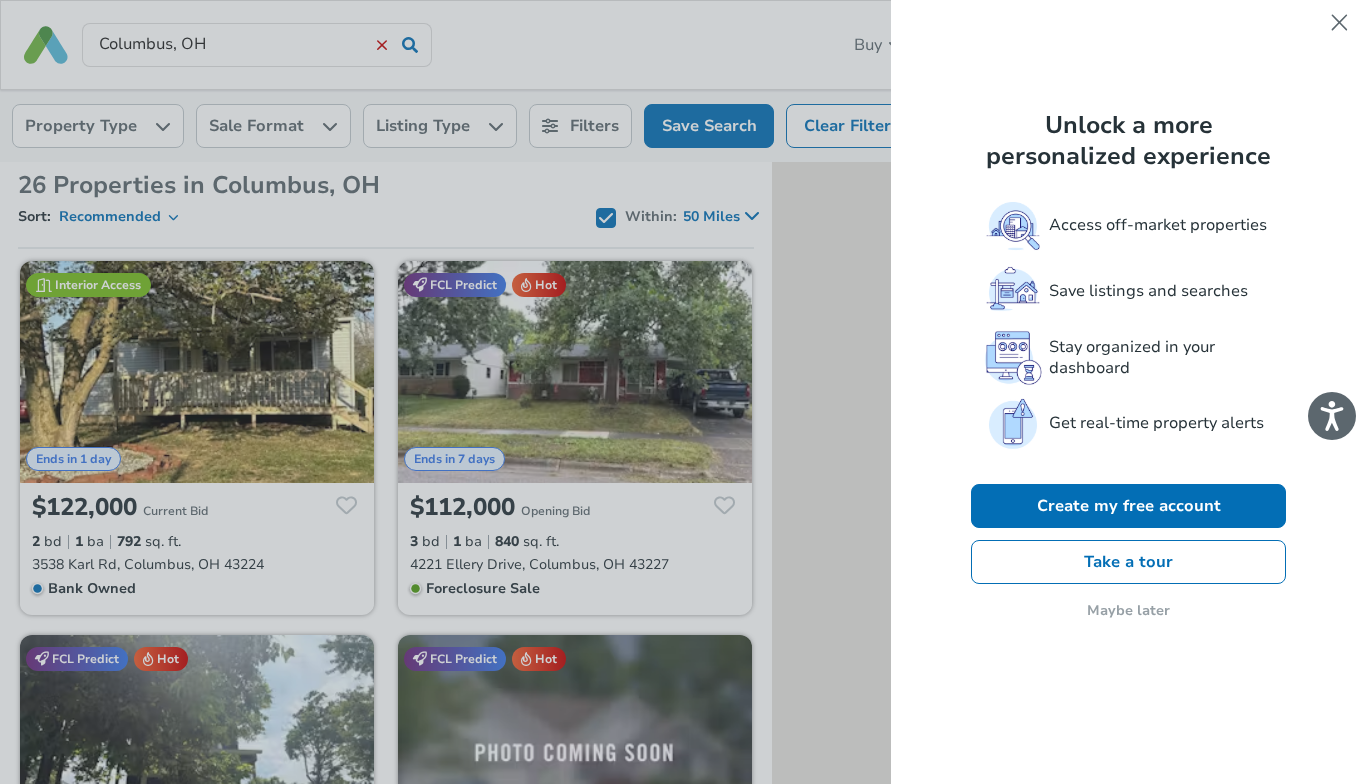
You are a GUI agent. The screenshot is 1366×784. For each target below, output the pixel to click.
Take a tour (1128, 562)
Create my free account (1129, 506)
